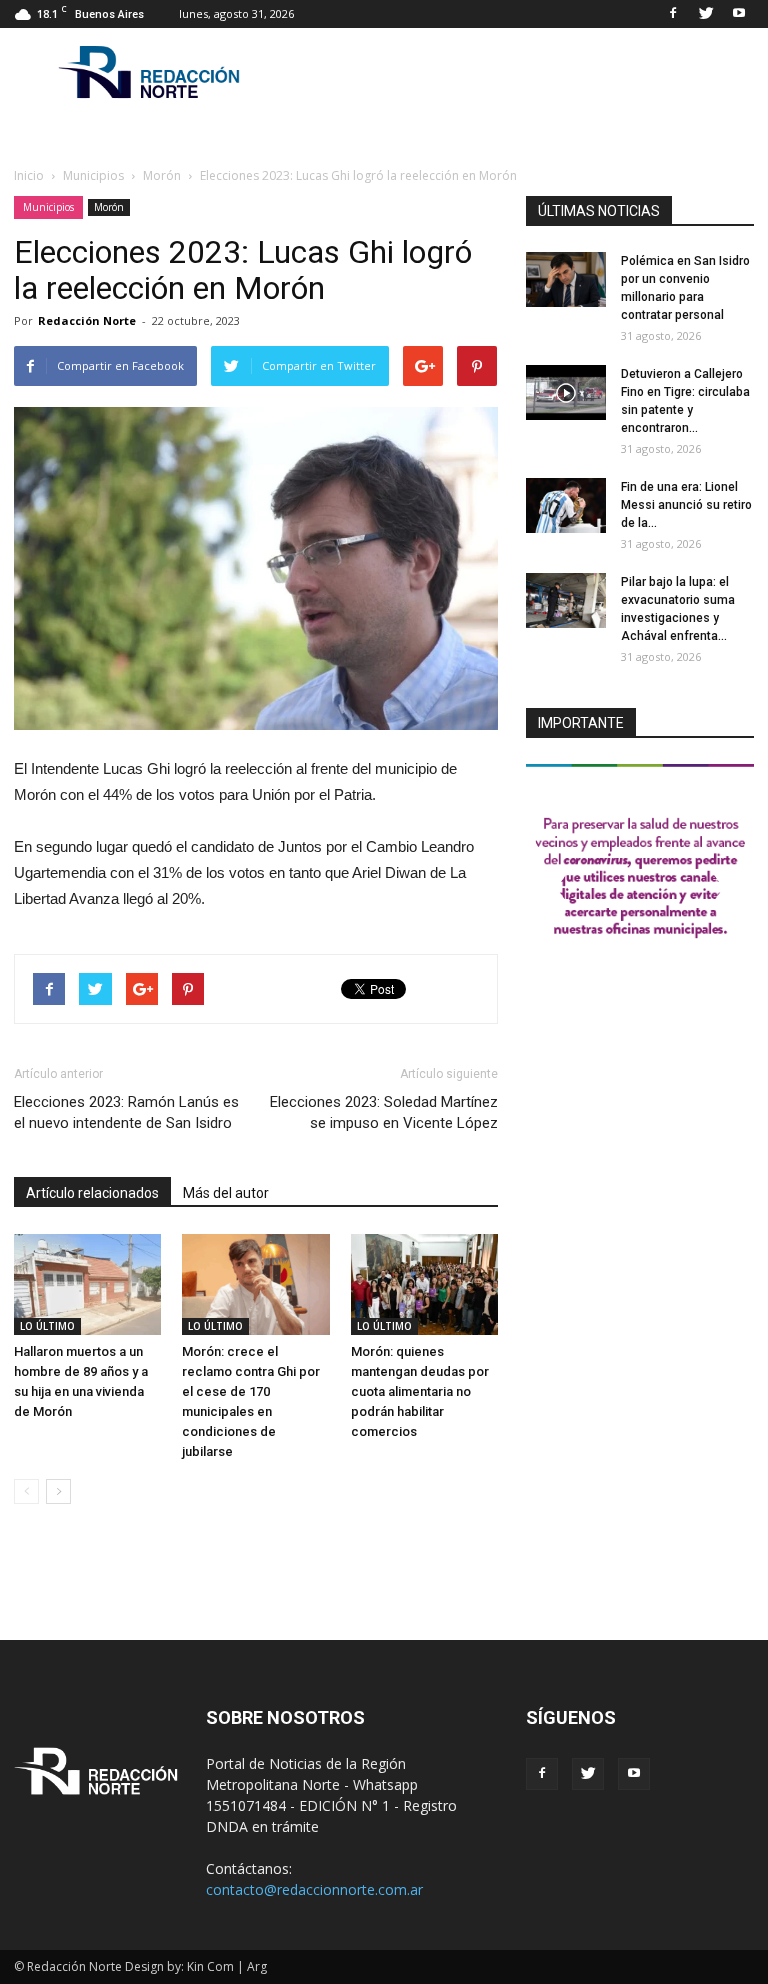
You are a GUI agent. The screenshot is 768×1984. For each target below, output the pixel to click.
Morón (109, 207)
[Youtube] (739, 14)
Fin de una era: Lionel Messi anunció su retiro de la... (686, 505)
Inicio (29, 175)
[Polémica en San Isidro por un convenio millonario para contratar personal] (566, 279)
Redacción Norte (87, 320)
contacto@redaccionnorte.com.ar (314, 1889)
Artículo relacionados (92, 1193)
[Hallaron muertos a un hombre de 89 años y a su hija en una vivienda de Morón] (87, 1284)
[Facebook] (673, 14)
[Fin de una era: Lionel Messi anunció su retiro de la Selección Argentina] (566, 505)
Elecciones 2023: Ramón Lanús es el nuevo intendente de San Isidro (126, 1112)
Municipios (48, 207)
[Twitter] (706, 14)
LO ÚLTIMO (47, 1326)
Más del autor (226, 1193)
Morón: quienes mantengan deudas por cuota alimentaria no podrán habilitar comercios (420, 1391)
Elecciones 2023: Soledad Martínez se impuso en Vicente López (384, 1112)
